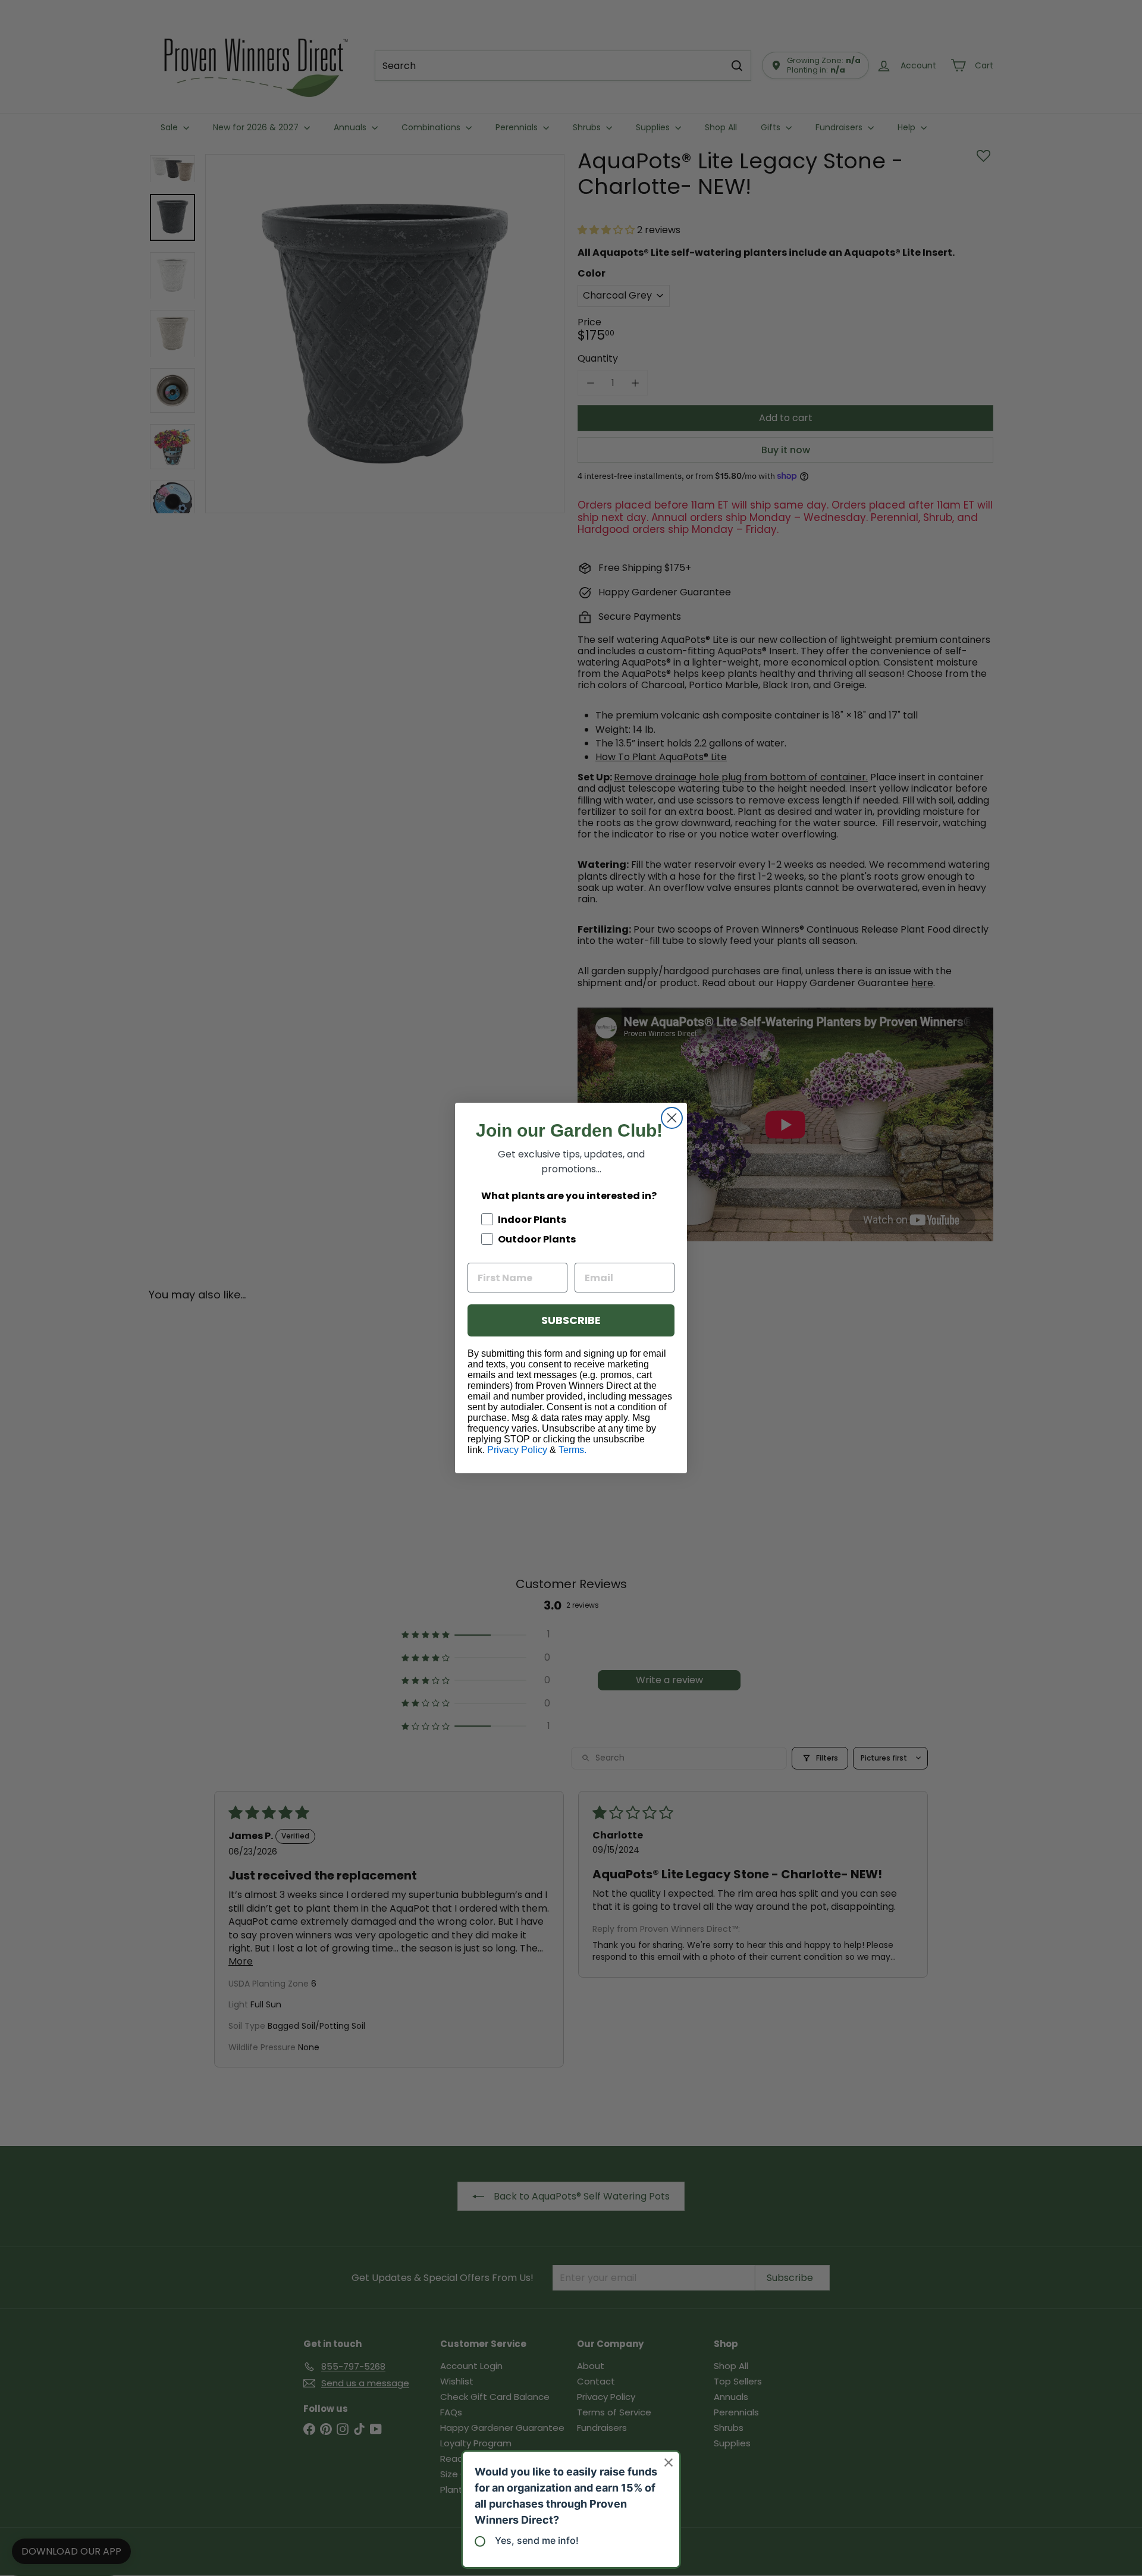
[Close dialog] (672, 1118)
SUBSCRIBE (571, 1320)
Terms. (572, 1450)
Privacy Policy (517, 1450)
